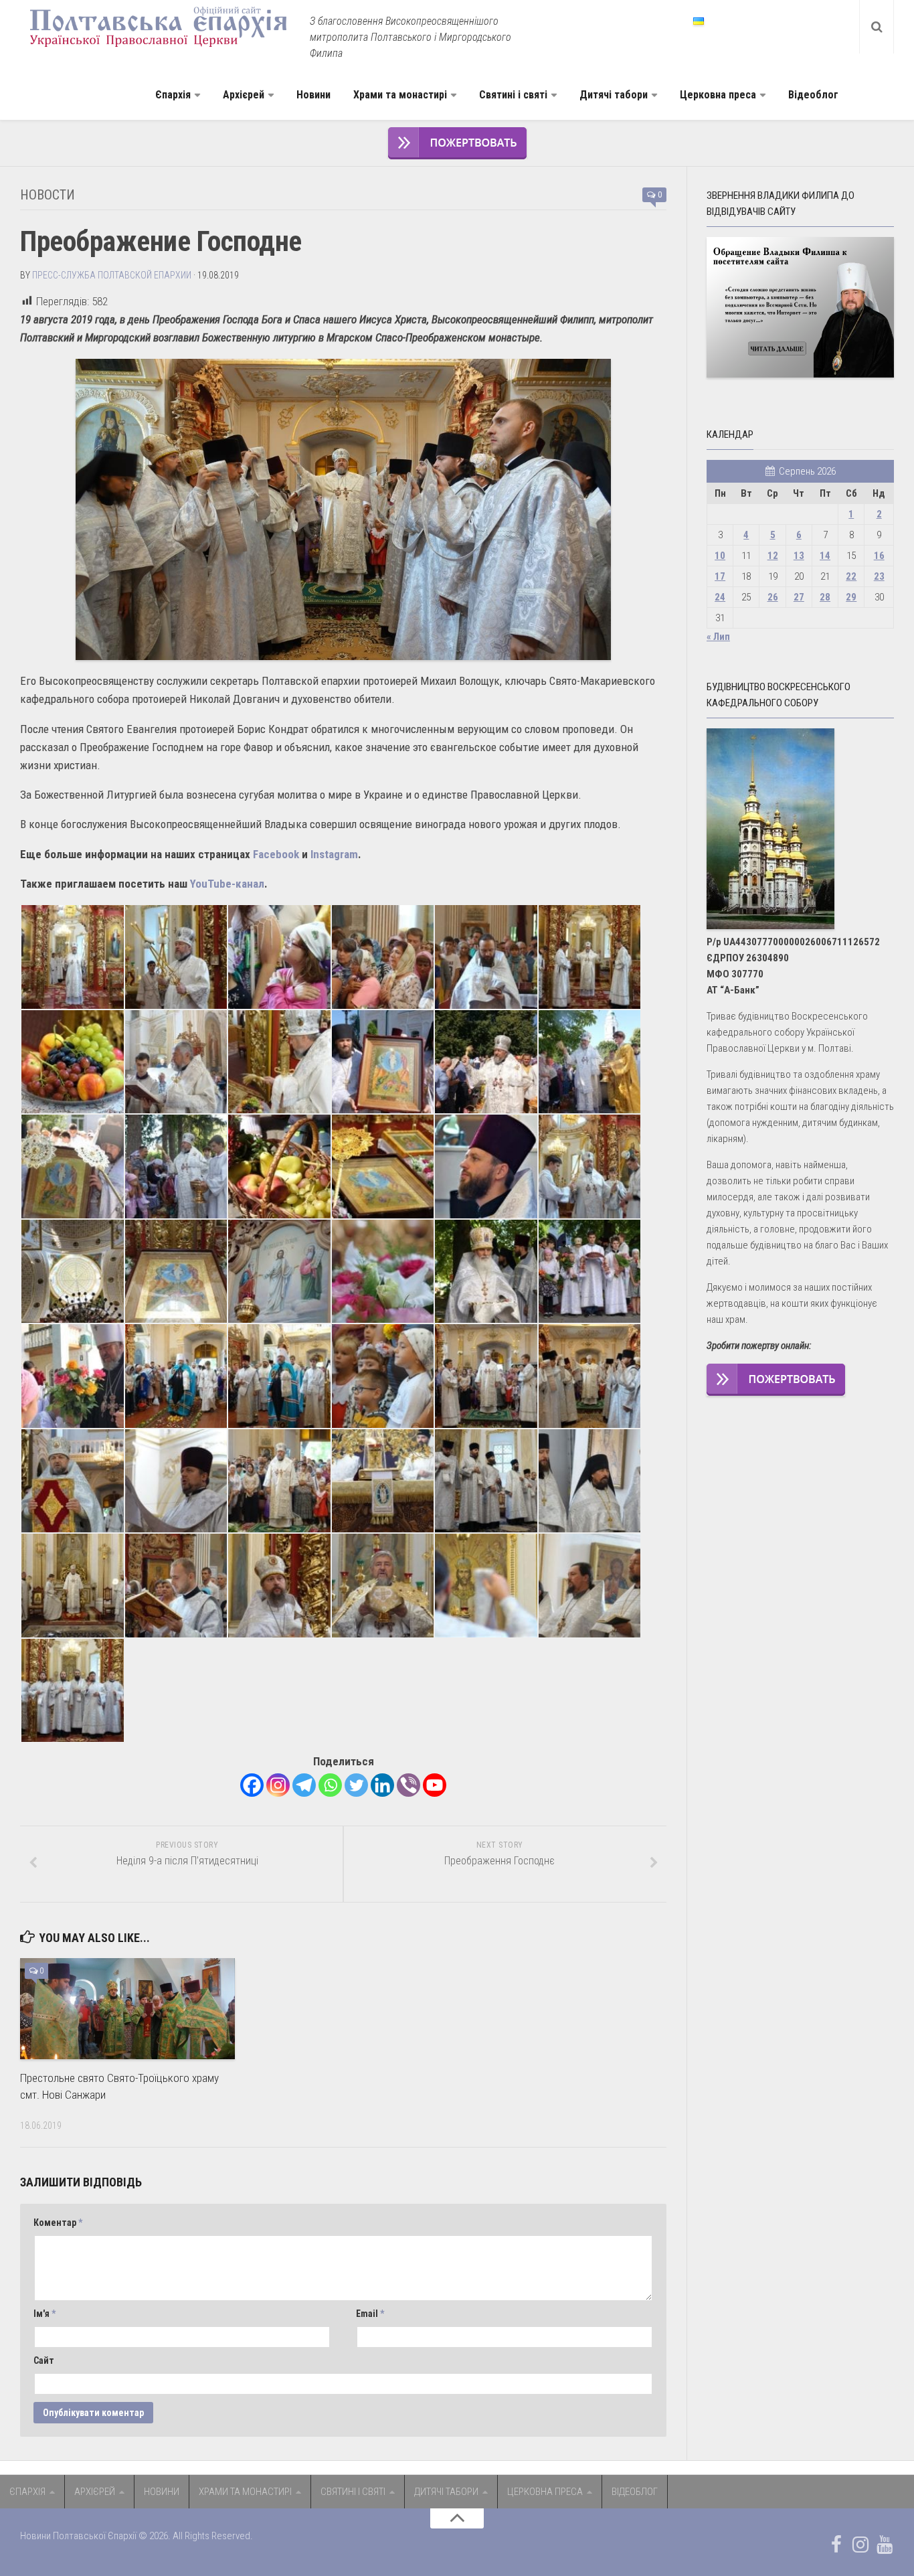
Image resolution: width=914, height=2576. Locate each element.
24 (720, 597)
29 (851, 597)
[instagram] (860, 2545)
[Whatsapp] (330, 1785)
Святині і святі (513, 95)
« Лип (718, 637)
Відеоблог (813, 95)
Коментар (58, 2223)
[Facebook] (252, 1785)
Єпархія (173, 95)
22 (851, 576)
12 (773, 556)
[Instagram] (278, 1785)
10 (720, 556)
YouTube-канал (227, 884)
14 (825, 556)
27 (799, 597)
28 (825, 597)
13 (799, 556)
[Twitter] (356, 1785)
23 (879, 576)
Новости (48, 195)
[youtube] (885, 2545)
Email (370, 2314)
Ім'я (44, 2314)
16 (879, 556)
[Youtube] (435, 1785)
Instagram (334, 854)
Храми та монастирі (400, 95)
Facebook (276, 854)
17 (720, 576)
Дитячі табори (614, 95)
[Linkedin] (382, 1785)
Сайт (44, 2360)
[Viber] (408, 1785)
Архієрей (244, 95)
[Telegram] (304, 1785)
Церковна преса (718, 95)
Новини (313, 95)
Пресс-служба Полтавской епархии (112, 275)
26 (773, 597)
